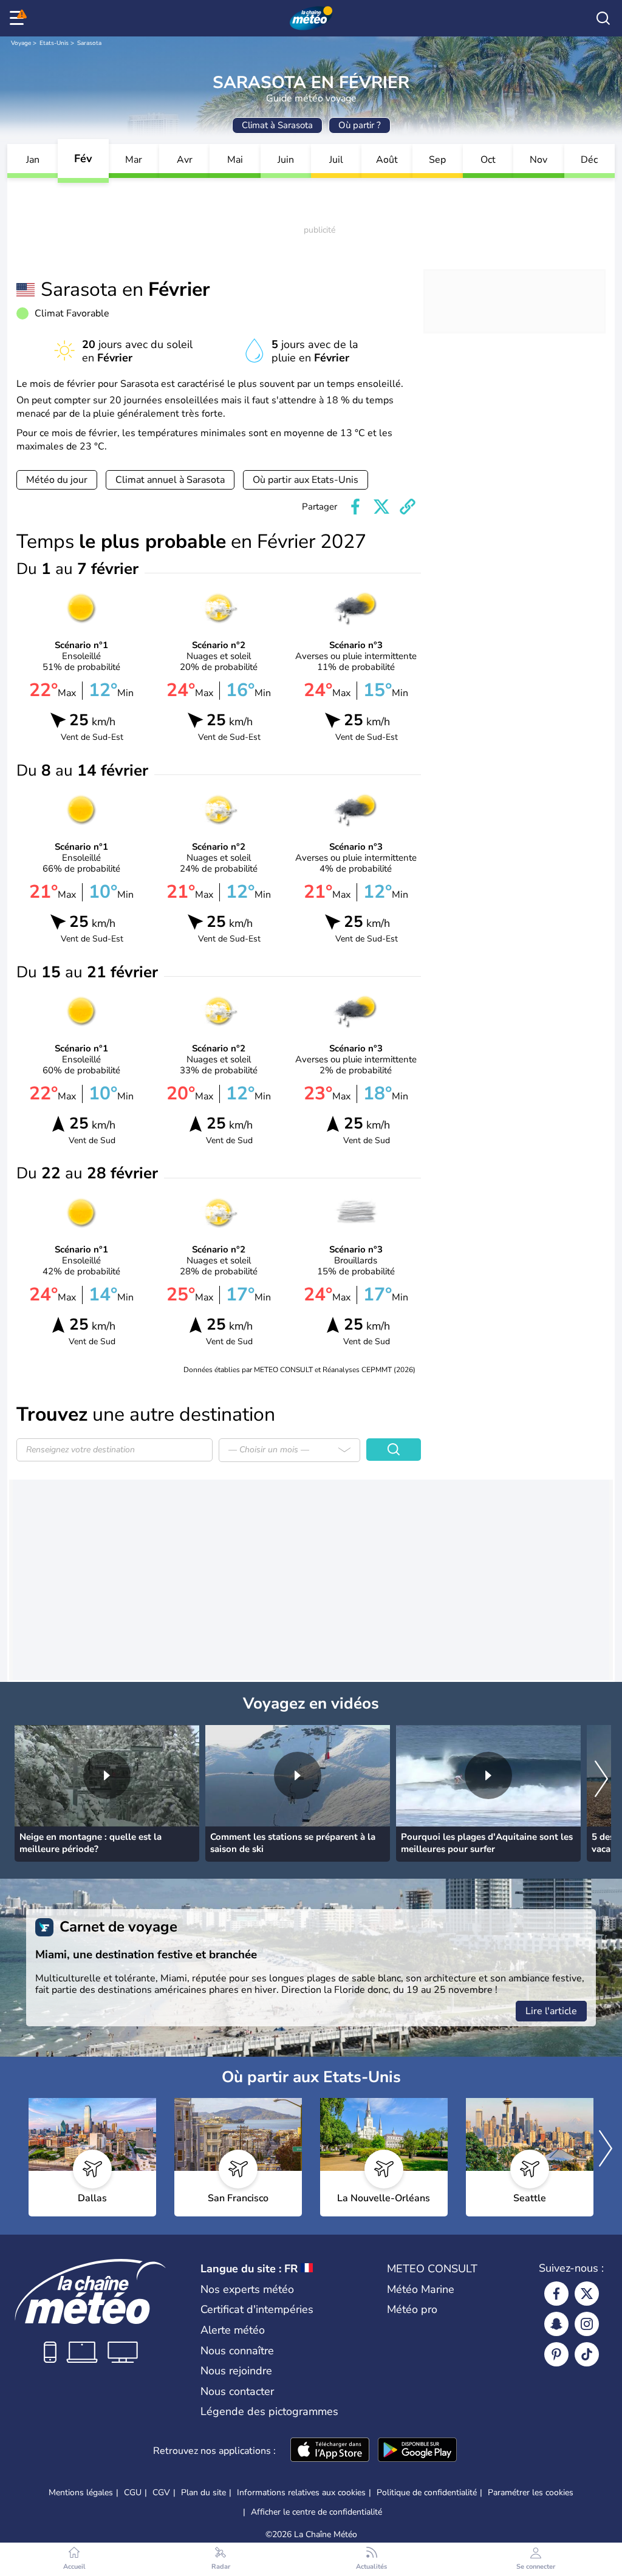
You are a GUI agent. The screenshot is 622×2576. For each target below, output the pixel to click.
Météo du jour (57, 480)
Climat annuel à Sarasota (170, 480)
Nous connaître (237, 2351)
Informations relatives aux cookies (301, 2492)
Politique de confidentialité (427, 2492)
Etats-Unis (54, 43)
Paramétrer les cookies (531, 2493)
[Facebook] (556, 2294)
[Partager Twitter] (381, 507)
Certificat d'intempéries (257, 2309)
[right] (601, 1780)
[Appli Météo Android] (417, 2451)
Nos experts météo (247, 2289)
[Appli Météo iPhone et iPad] (330, 2451)
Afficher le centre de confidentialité (316, 2512)
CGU (133, 2492)
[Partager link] (408, 507)
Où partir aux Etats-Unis (306, 480)
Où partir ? (360, 125)
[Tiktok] (587, 2354)
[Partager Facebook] (355, 507)
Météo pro (412, 2309)
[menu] (19, 18)
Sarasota (89, 43)
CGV (161, 2492)
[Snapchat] (556, 2324)
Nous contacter (237, 2391)
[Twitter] (587, 2294)
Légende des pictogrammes (269, 2411)
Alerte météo (233, 2330)
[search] (603, 18)
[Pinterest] (556, 2354)
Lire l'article (551, 2011)
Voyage (21, 43)
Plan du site (203, 2492)
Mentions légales (81, 2492)
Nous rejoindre (236, 2371)
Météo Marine (421, 2289)
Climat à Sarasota (277, 125)
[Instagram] (587, 2324)
